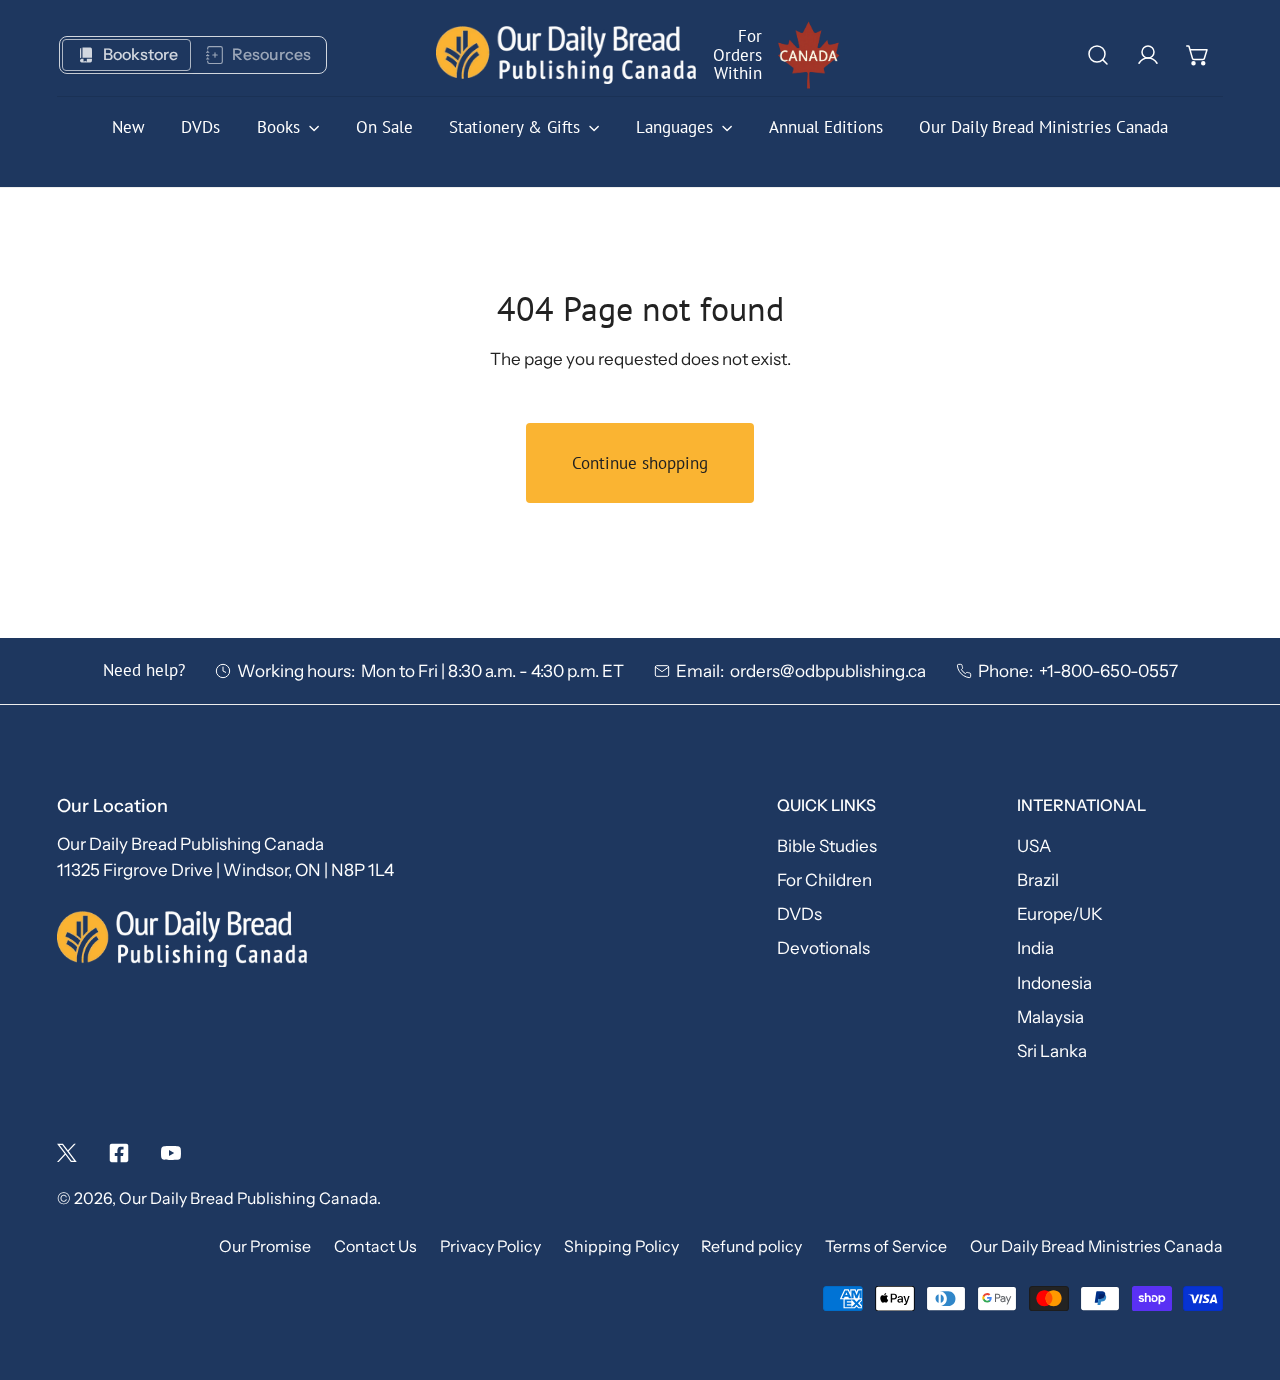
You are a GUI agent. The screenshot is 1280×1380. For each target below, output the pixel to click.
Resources (271, 54)
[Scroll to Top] (1241, 1271)
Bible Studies (827, 845)
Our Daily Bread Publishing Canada (248, 1198)
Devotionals (823, 947)
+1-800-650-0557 (1108, 670)
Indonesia (1054, 982)
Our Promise (265, 1246)
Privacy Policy (490, 1246)
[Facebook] (119, 1153)
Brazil (1038, 879)
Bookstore (140, 54)
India (1035, 947)
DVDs (799, 913)
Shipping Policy (621, 1246)
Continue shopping (640, 463)
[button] (1198, 55)
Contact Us (375, 1246)
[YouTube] (171, 1153)
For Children (824, 879)
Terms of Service (886, 1246)
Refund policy (751, 1246)
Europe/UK (1060, 913)
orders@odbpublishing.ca (828, 670)
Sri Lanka (1052, 1050)
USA (1034, 845)
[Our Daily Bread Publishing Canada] (566, 55)
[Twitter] (67, 1153)
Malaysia (1050, 1016)
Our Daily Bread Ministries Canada (1096, 1246)
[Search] (1098, 55)
